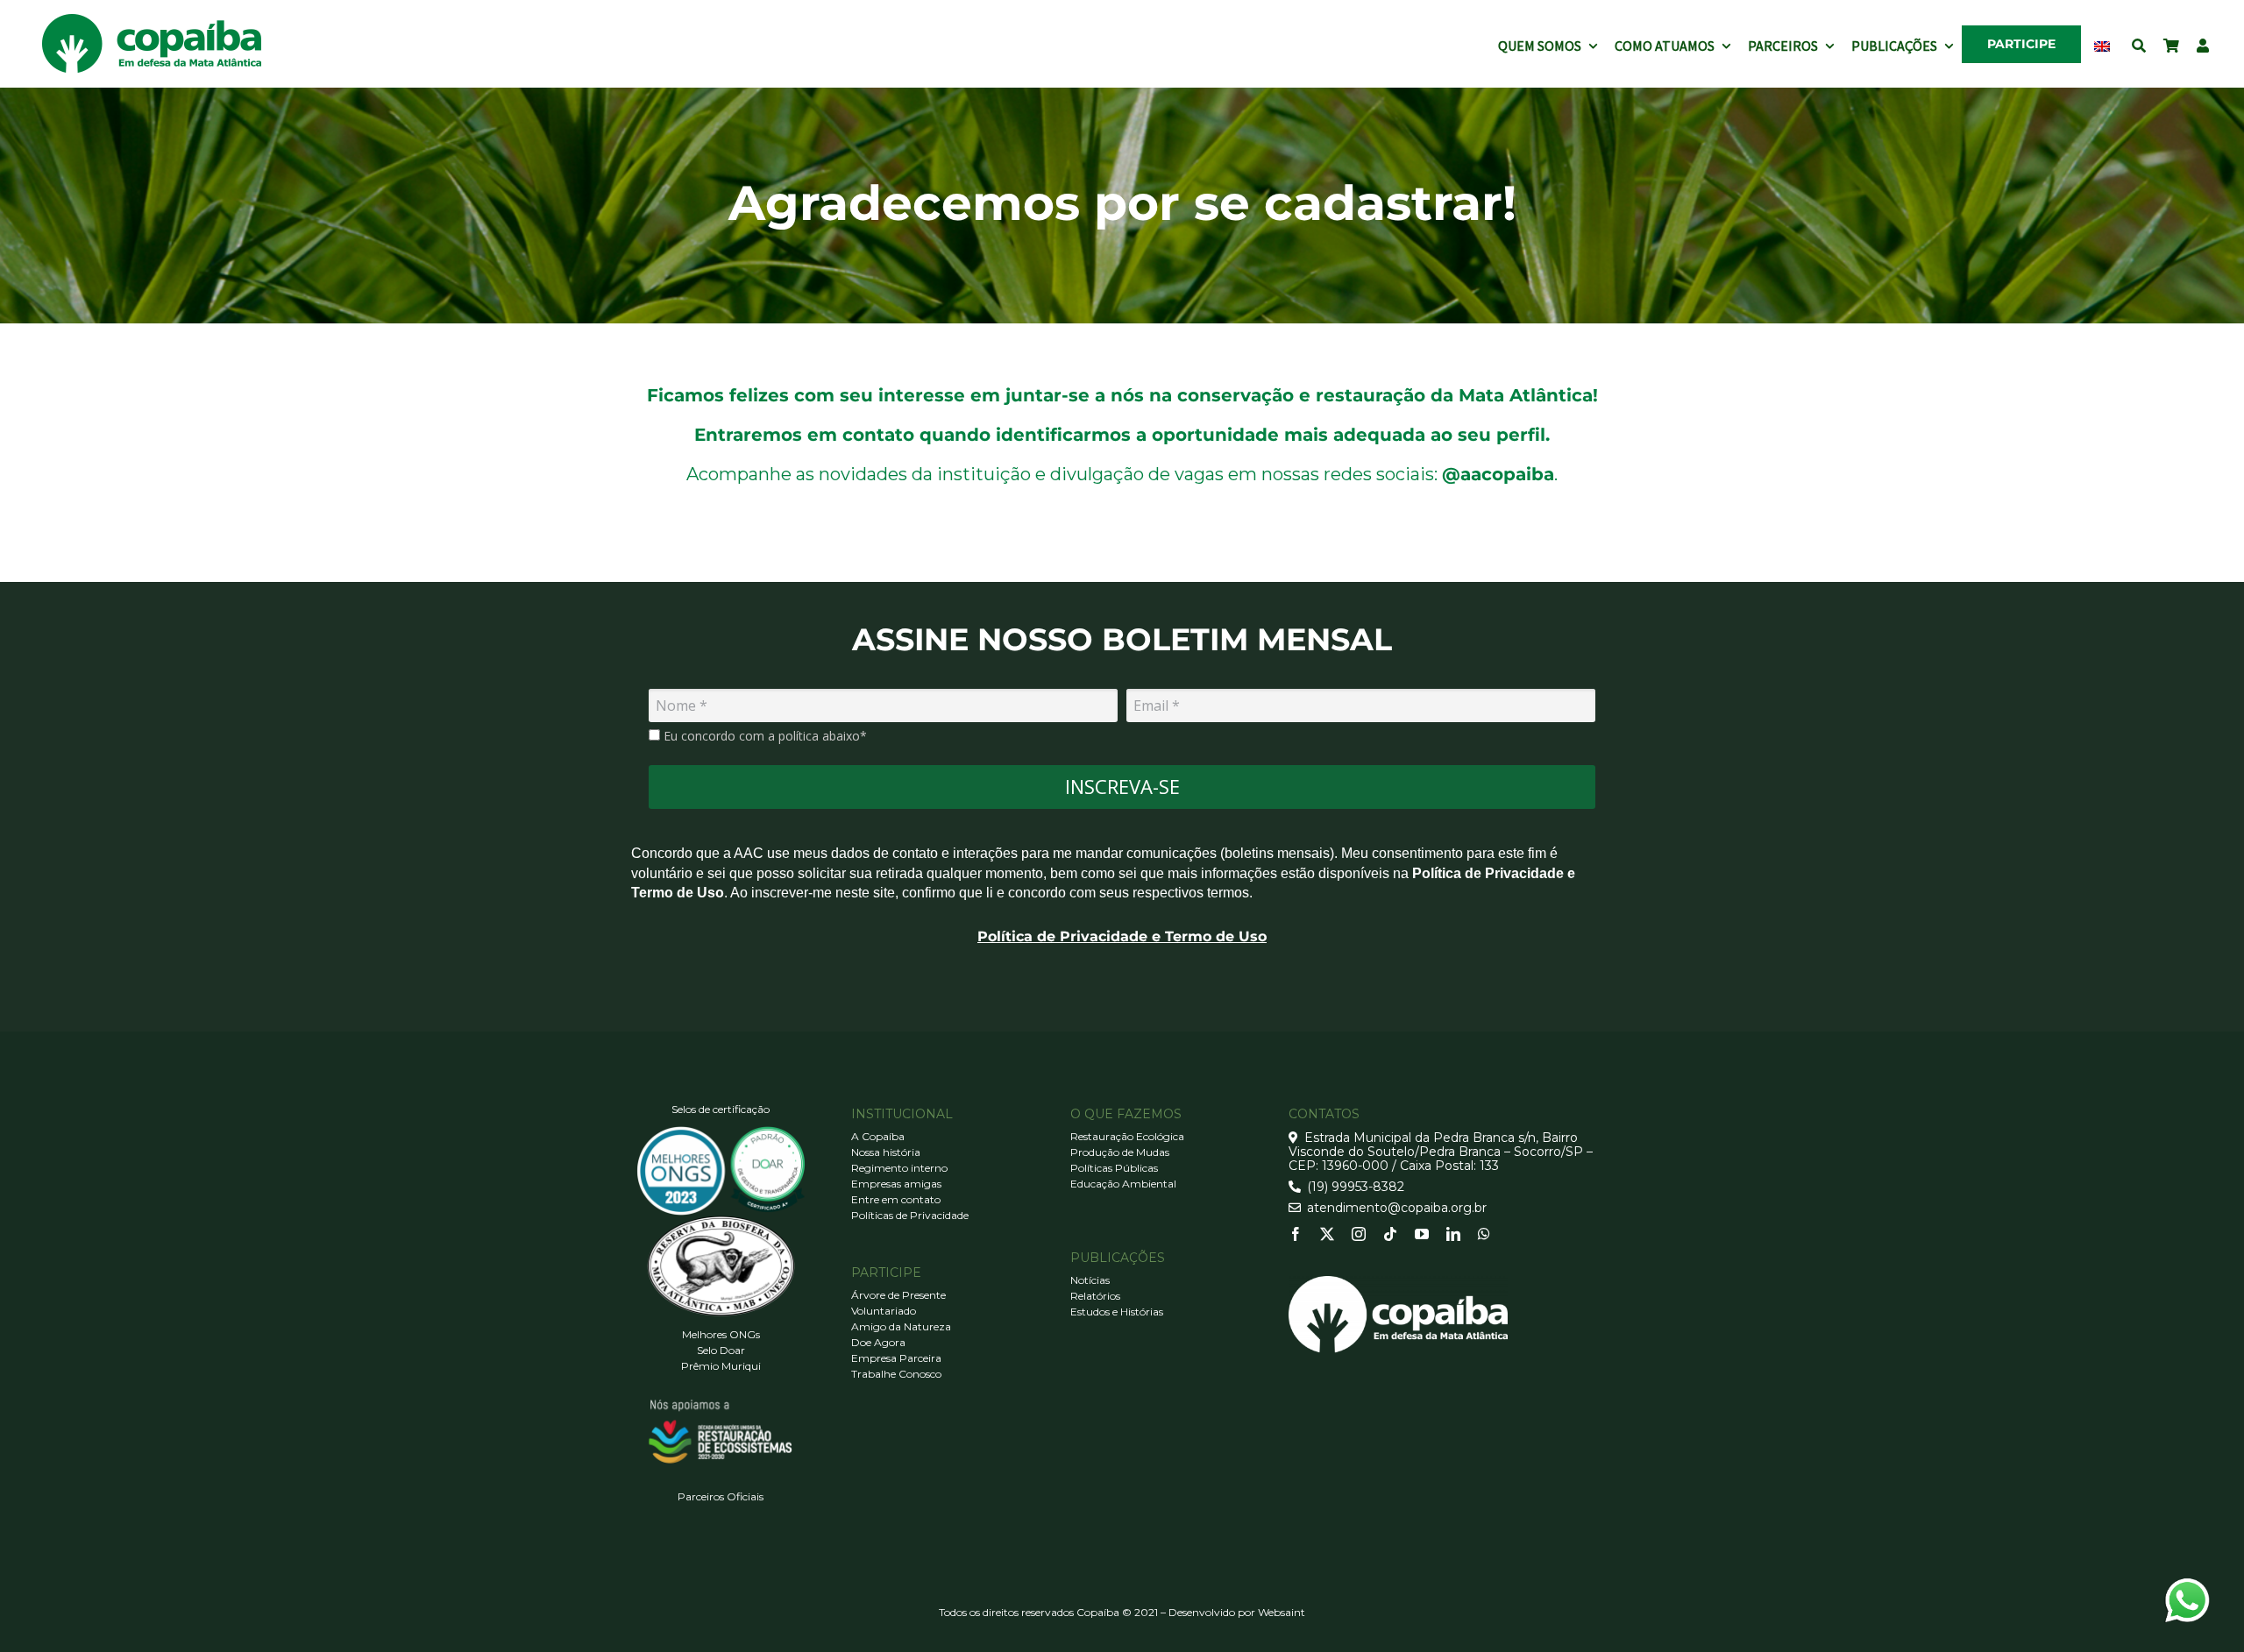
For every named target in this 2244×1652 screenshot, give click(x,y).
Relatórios (1095, 1296)
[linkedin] (1453, 1234)
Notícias (1090, 1280)
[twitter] (1327, 1234)
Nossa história (886, 1152)
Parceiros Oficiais (721, 1496)
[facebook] (1296, 1234)
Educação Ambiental (1123, 1184)
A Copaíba (878, 1136)
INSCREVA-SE (1122, 786)
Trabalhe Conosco (896, 1374)
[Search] (2139, 44)
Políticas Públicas (1114, 1168)
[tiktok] (1390, 1234)
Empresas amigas (896, 1184)
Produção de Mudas (1120, 1152)
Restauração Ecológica (1127, 1136)
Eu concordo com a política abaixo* (763, 736)
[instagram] (1359, 1234)
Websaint (1282, 1612)
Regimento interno (899, 1168)
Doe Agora (878, 1342)
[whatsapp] (1484, 1234)
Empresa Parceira (896, 1358)
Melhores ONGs (721, 1334)
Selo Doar (721, 1350)
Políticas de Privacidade (910, 1215)
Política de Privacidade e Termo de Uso (1122, 936)
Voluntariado (884, 1311)
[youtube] (1422, 1234)
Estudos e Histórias (1117, 1312)
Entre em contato (896, 1199)
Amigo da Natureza (901, 1326)
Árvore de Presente (898, 1295)
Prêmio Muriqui (721, 1366)
